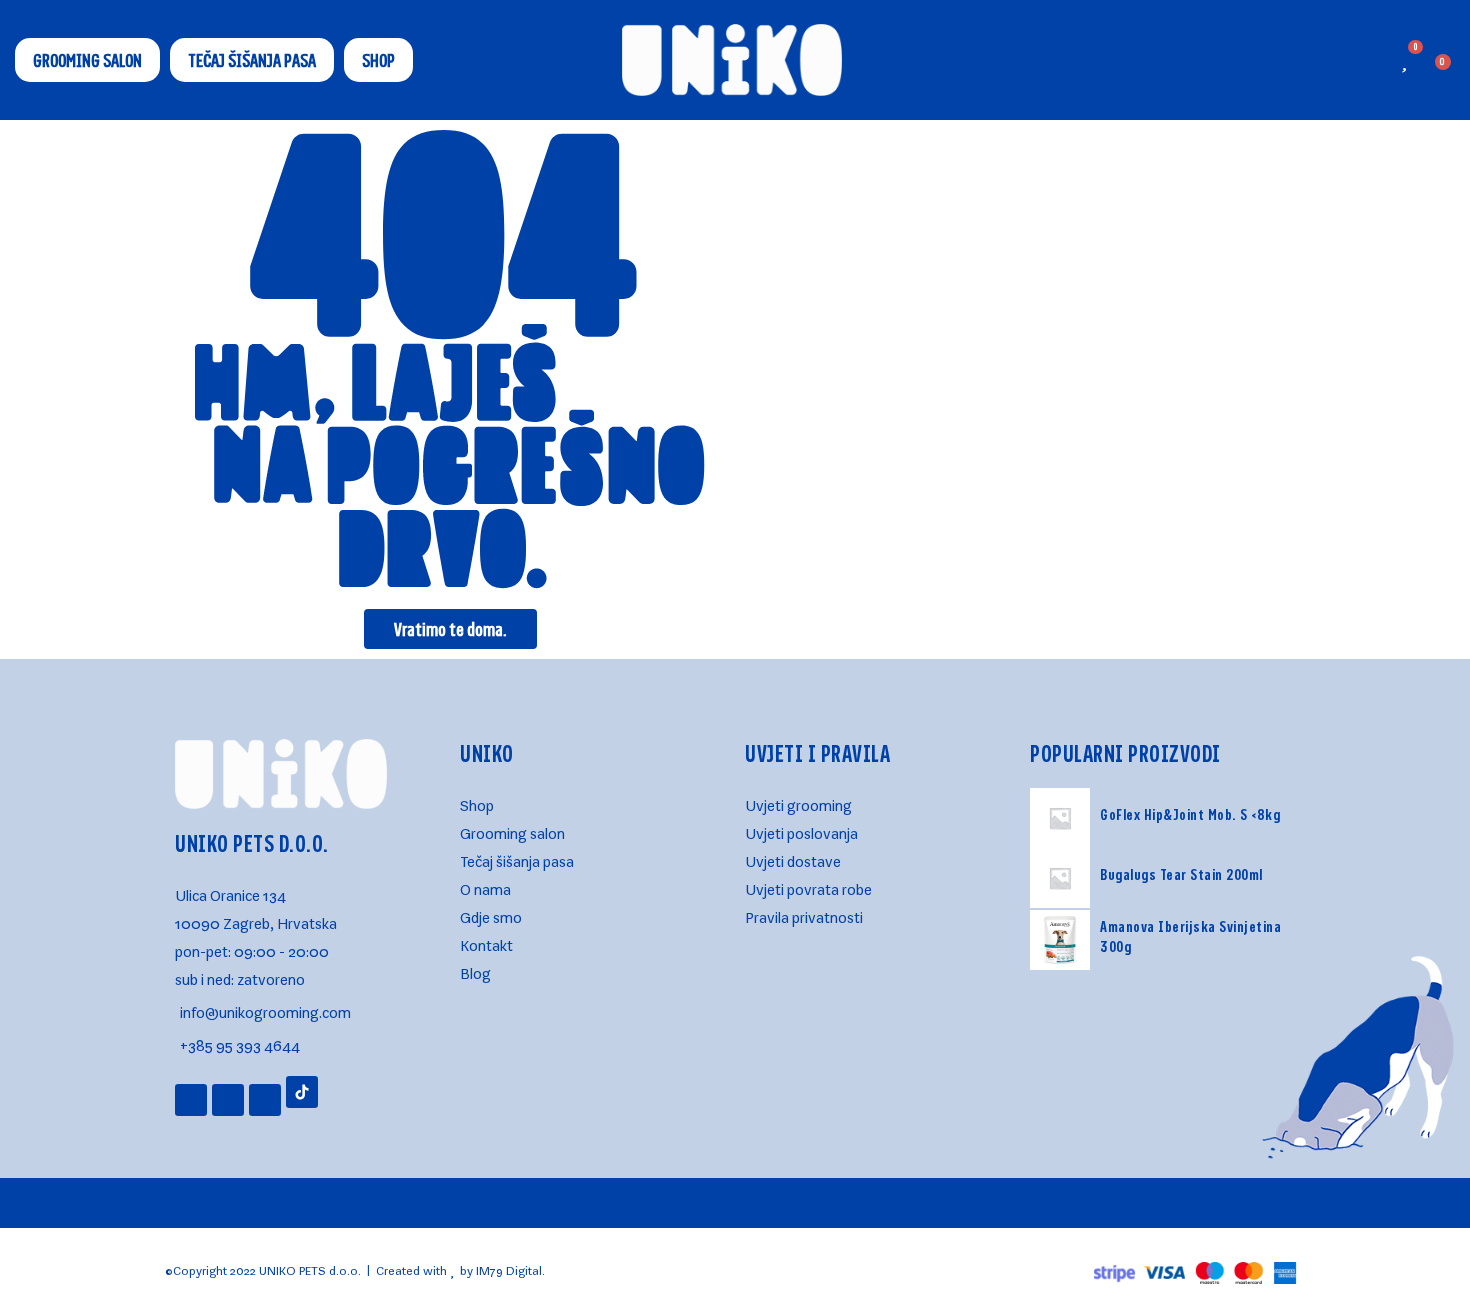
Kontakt (486, 941)
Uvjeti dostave (793, 857)
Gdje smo (491, 913)
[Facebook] (228, 1100)
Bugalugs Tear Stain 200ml (1181, 874)
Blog (475, 969)
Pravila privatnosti (804, 913)
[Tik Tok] (302, 1092)
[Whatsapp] (265, 1100)
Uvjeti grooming (798, 801)
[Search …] (1348, 60)
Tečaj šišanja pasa (517, 857)
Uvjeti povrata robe (808, 885)
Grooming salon (512, 829)
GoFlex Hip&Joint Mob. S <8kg (1190, 814)
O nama (485, 885)
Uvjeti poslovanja (801, 829)
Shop (477, 801)
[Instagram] (191, 1100)
